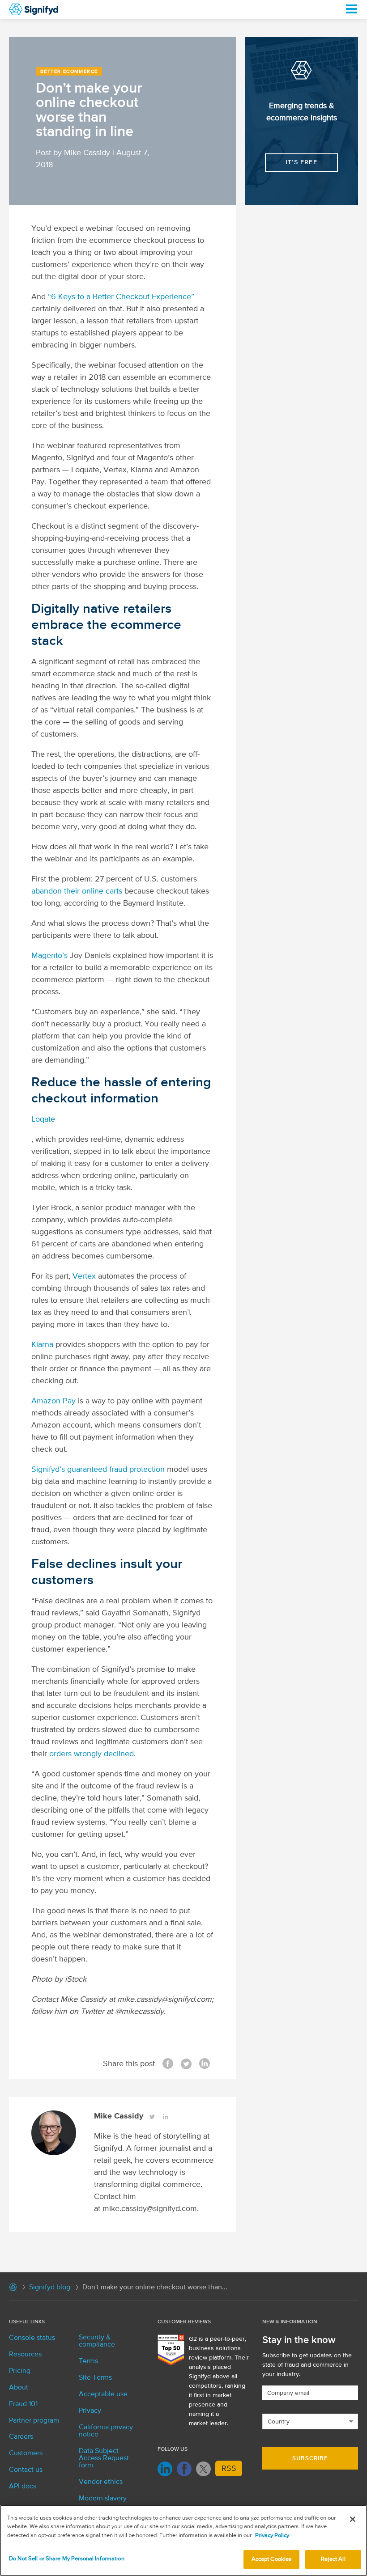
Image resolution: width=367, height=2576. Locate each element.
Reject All (333, 2559)
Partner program (34, 2421)
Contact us (26, 2470)
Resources (25, 2355)
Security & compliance (97, 2341)
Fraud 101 (23, 2404)
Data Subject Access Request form (104, 2458)
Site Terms (95, 2378)
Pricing (20, 2371)
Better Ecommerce (69, 71)
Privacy (90, 2411)
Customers (26, 2453)
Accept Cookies (272, 2559)
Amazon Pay (53, 1401)
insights (324, 118)
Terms (88, 2361)
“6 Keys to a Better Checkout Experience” (121, 297)
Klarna (42, 1345)
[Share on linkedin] (205, 2064)
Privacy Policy (272, 2536)
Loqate (43, 1119)
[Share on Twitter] (186, 2064)
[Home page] (13, 2289)
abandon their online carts (77, 891)
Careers (21, 2437)
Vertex (84, 1276)
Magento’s (49, 956)
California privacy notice (106, 2431)
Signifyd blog (50, 2288)
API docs (23, 2487)
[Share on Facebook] (168, 2064)
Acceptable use (103, 2394)
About (19, 2388)
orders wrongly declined (92, 1754)
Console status (32, 2338)
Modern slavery (103, 2499)
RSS (229, 2469)
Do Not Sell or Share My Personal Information (67, 2559)
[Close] (353, 2519)
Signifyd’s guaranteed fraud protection (98, 1470)
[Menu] (351, 9)
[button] (301, 163)
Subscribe (310, 2459)
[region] (183, 2540)
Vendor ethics (101, 2482)
